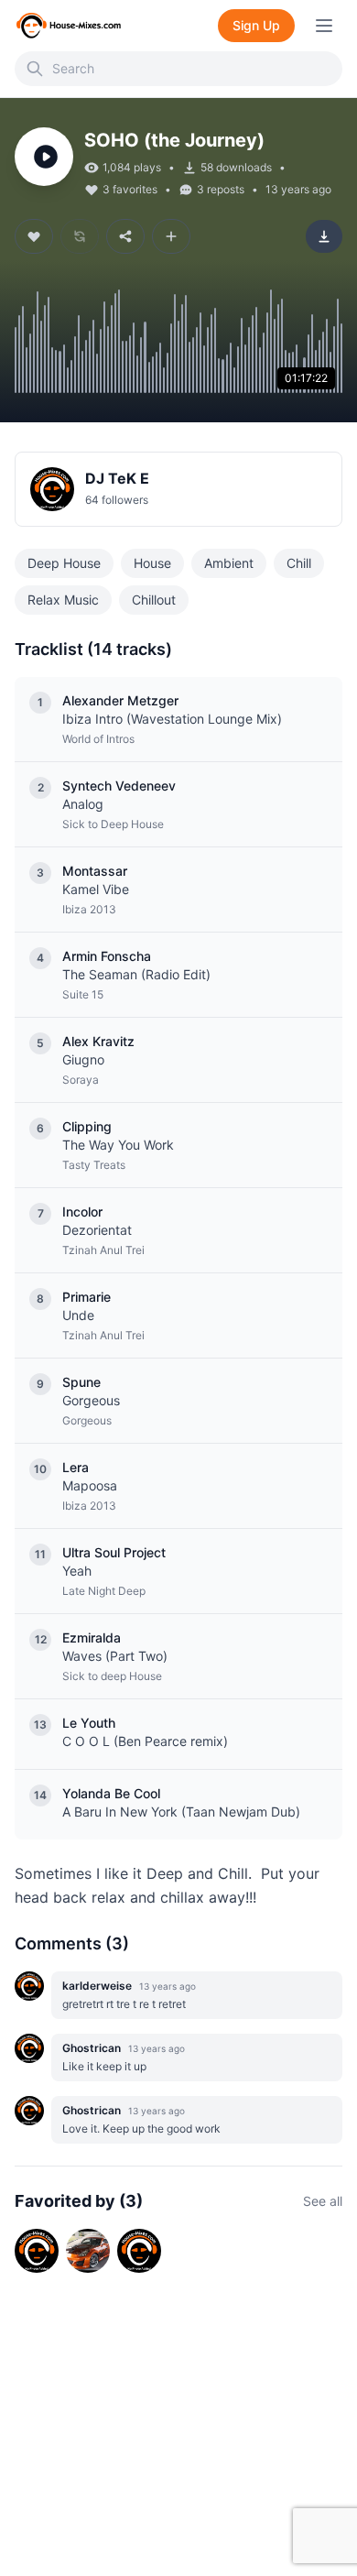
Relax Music (63, 600)
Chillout (154, 600)
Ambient (229, 563)
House (152, 563)
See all (323, 2201)
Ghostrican (92, 2048)
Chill (299, 563)
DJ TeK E (117, 478)
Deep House (64, 563)
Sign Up (256, 25)
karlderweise (97, 1986)
